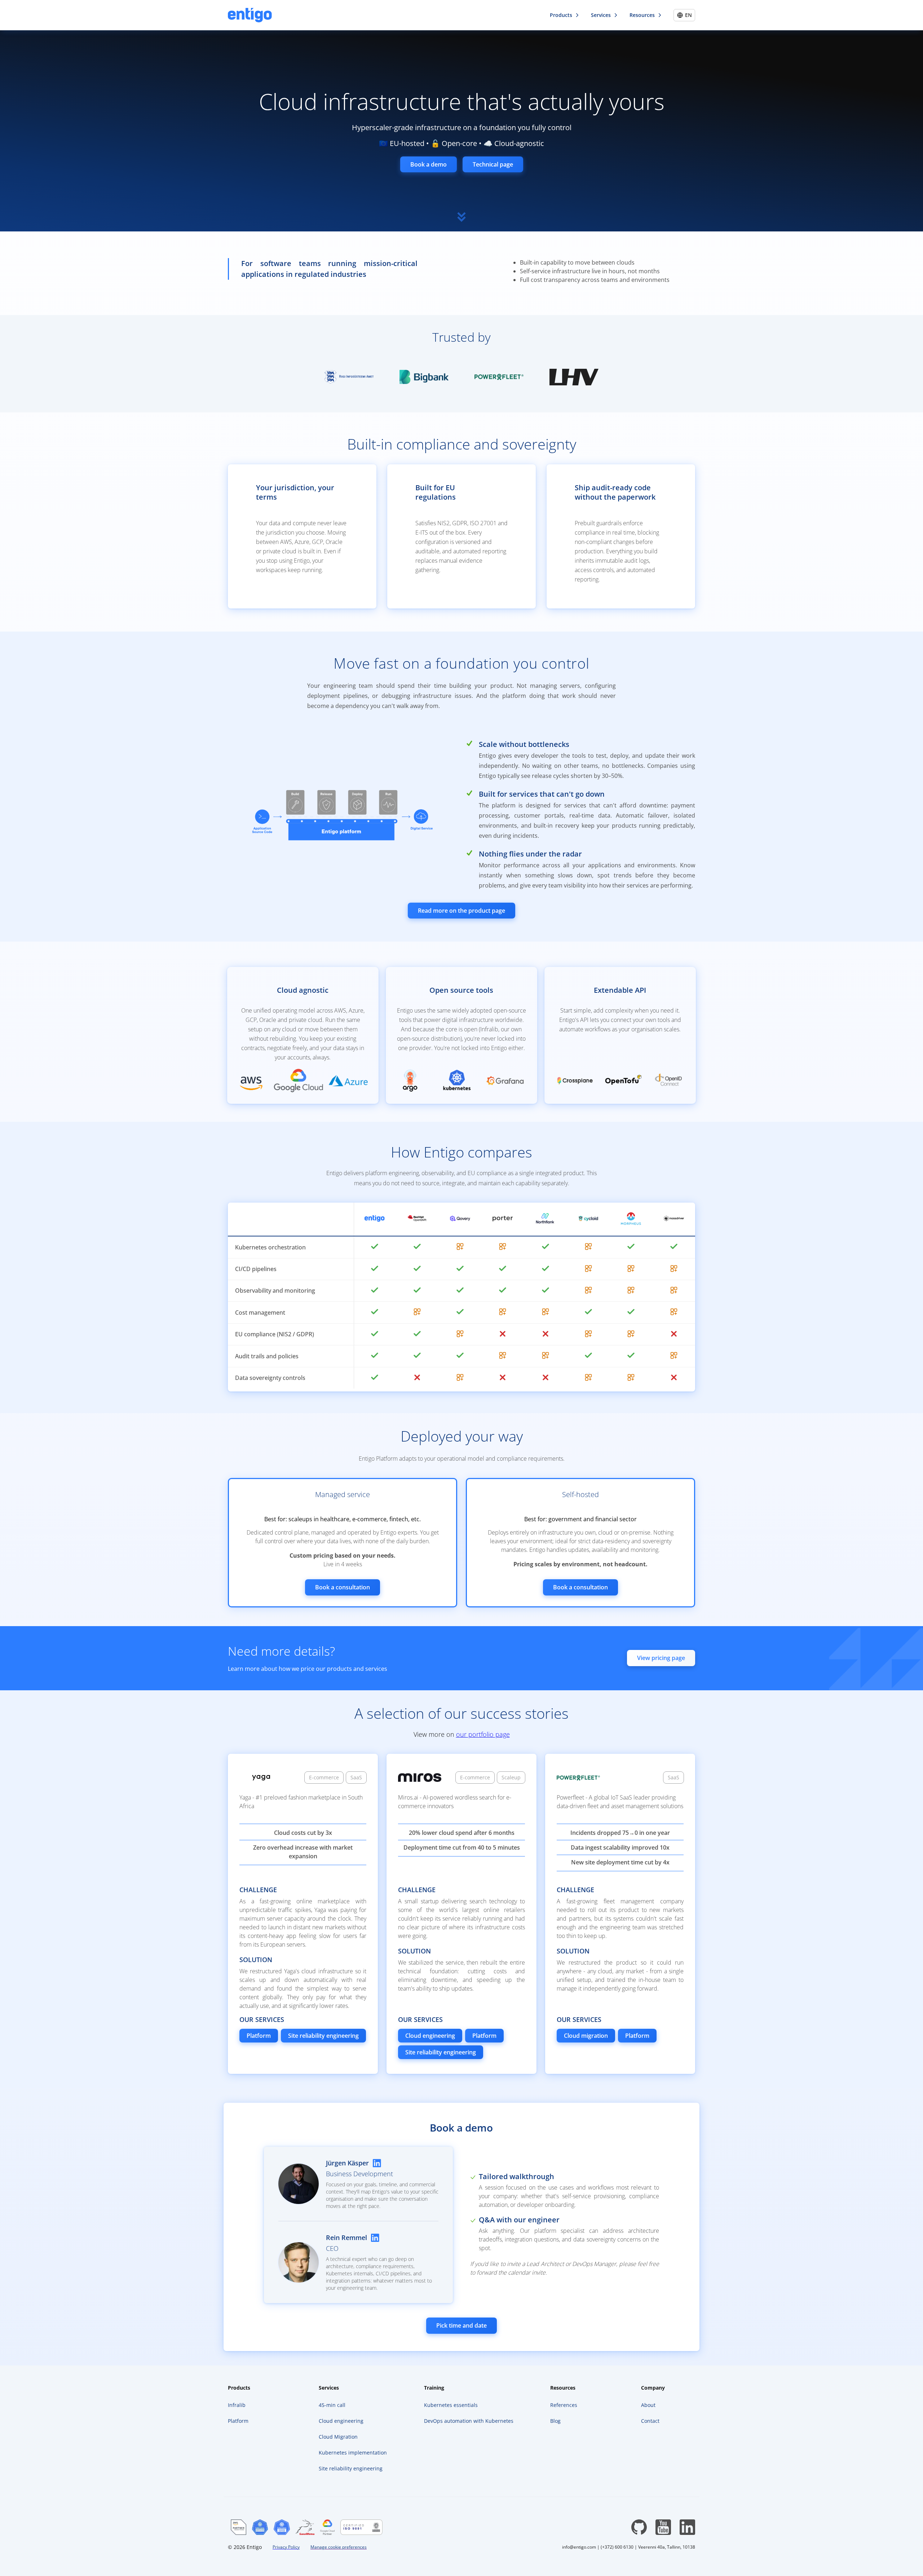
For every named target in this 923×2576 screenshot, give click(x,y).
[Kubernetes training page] (282, 2527)
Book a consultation (343, 1587)
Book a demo (429, 164)
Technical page (493, 164)
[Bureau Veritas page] (362, 2527)
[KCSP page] (260, 2527)
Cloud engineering (430, 2036)
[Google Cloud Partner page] (327, 2527)
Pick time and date (461, 2325)
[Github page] (639, 2527)
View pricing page (661, 1658)
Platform (259, 2036)
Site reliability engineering (323, 2036)
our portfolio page (483, 1734)
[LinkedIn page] (687, 2527)
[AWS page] (239, 2527)
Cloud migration (586, 2036)
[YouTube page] (663, 2527)
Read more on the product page (461, 911)
